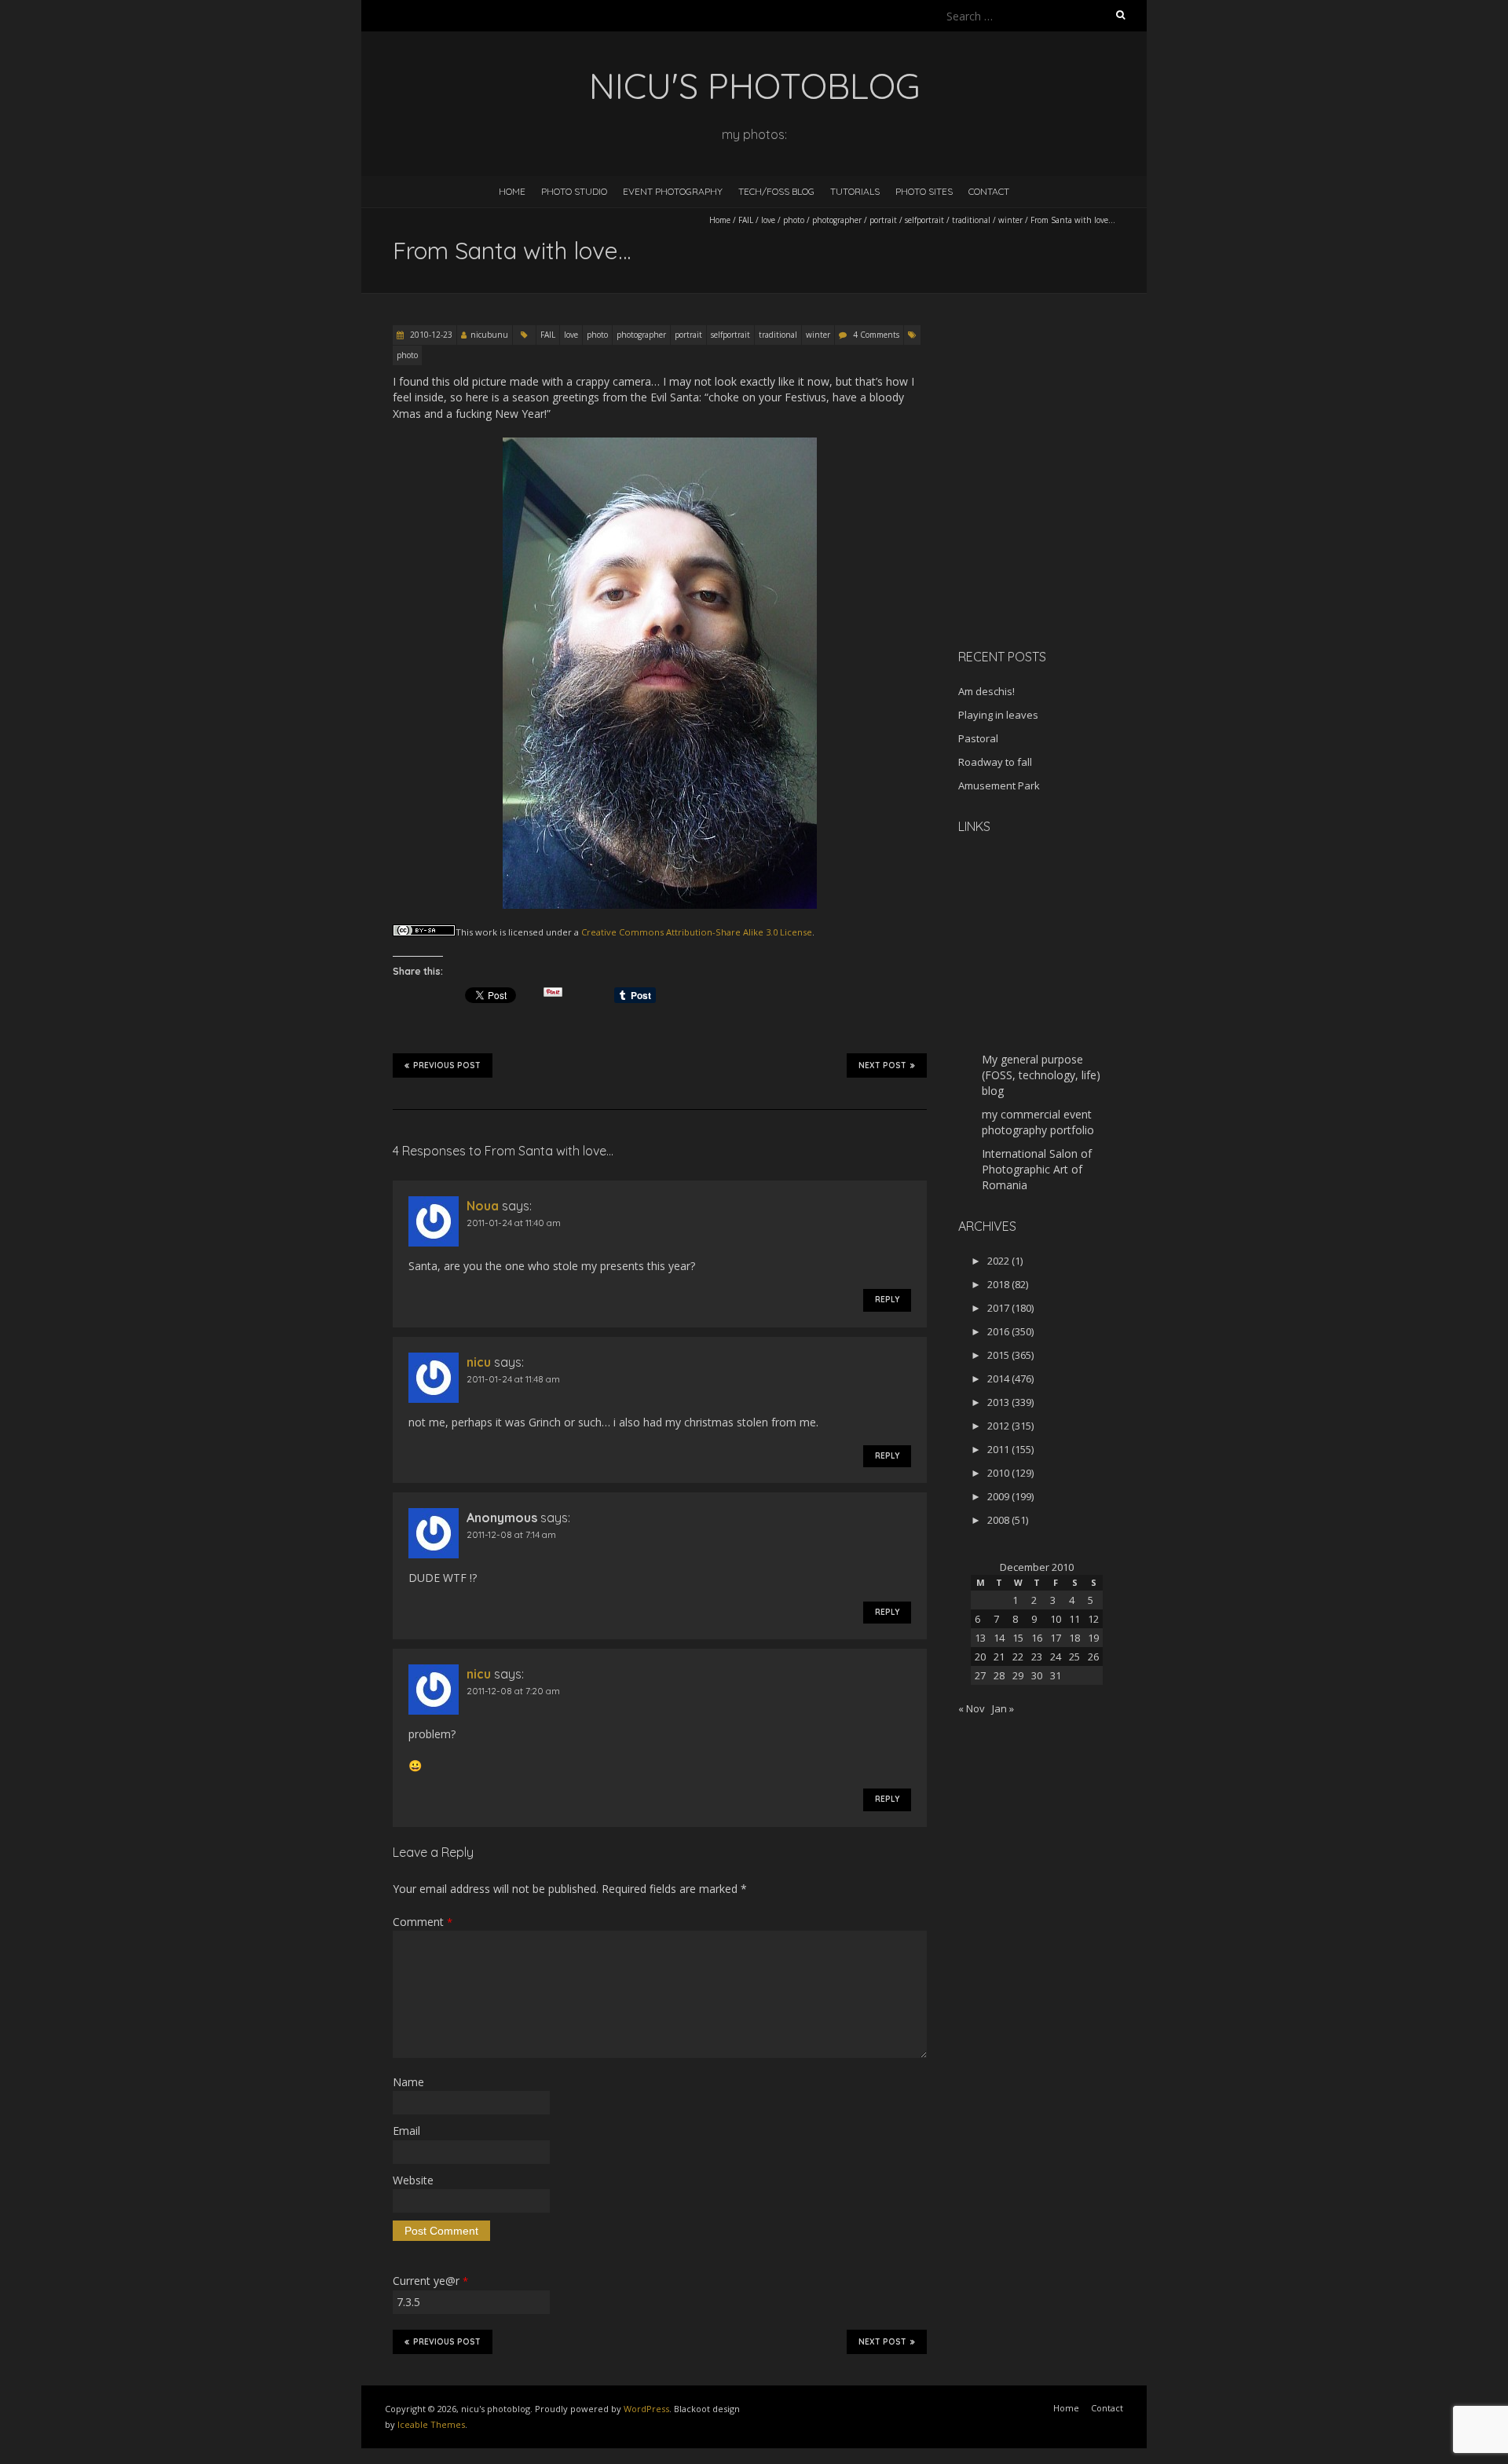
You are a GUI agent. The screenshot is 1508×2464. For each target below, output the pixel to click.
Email (406, 2131)
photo (794, 220)
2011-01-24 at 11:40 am (514, 1223)
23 (1037, 1657)
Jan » (1003, 1708)
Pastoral (978, 738)
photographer (837, 220)
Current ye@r (430, 2281)
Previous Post (447, 1065)
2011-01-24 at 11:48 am (513, 1379)
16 (1037, 1638)
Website (413, 2180)
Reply (887, 1300)
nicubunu (489, 335)
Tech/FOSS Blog (776, 191)
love (768, 220)
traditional (971, 220)
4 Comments (876, 335)
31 (1056, 1675)
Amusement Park (999, 785)
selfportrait (924, 220)
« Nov (972, 1708)
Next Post (882, 1065)
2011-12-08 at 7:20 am (513, 1691)
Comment (423, 1922)
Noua (483, 1206)
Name (408, 2082)
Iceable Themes (431, 2424)
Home (512, 191)
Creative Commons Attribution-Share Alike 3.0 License (697, 932)
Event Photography (673, 191)
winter (1010, 220)
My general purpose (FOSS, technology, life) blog (1041, 1075)
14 (999, 1638)
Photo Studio (574, 191)
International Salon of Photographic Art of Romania (1037, 1169)
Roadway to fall (995, 762)
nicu (479, 1362)
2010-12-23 (430, 335)
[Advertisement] (1056, 525)
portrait (883, 220)
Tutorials (855, 191)
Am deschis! (986, 691)
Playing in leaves (998, 715)
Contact (989, 191)
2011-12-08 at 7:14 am (511, 1534)
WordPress (646, 2409)
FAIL (746, 220)
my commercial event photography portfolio (1038, 1122)
